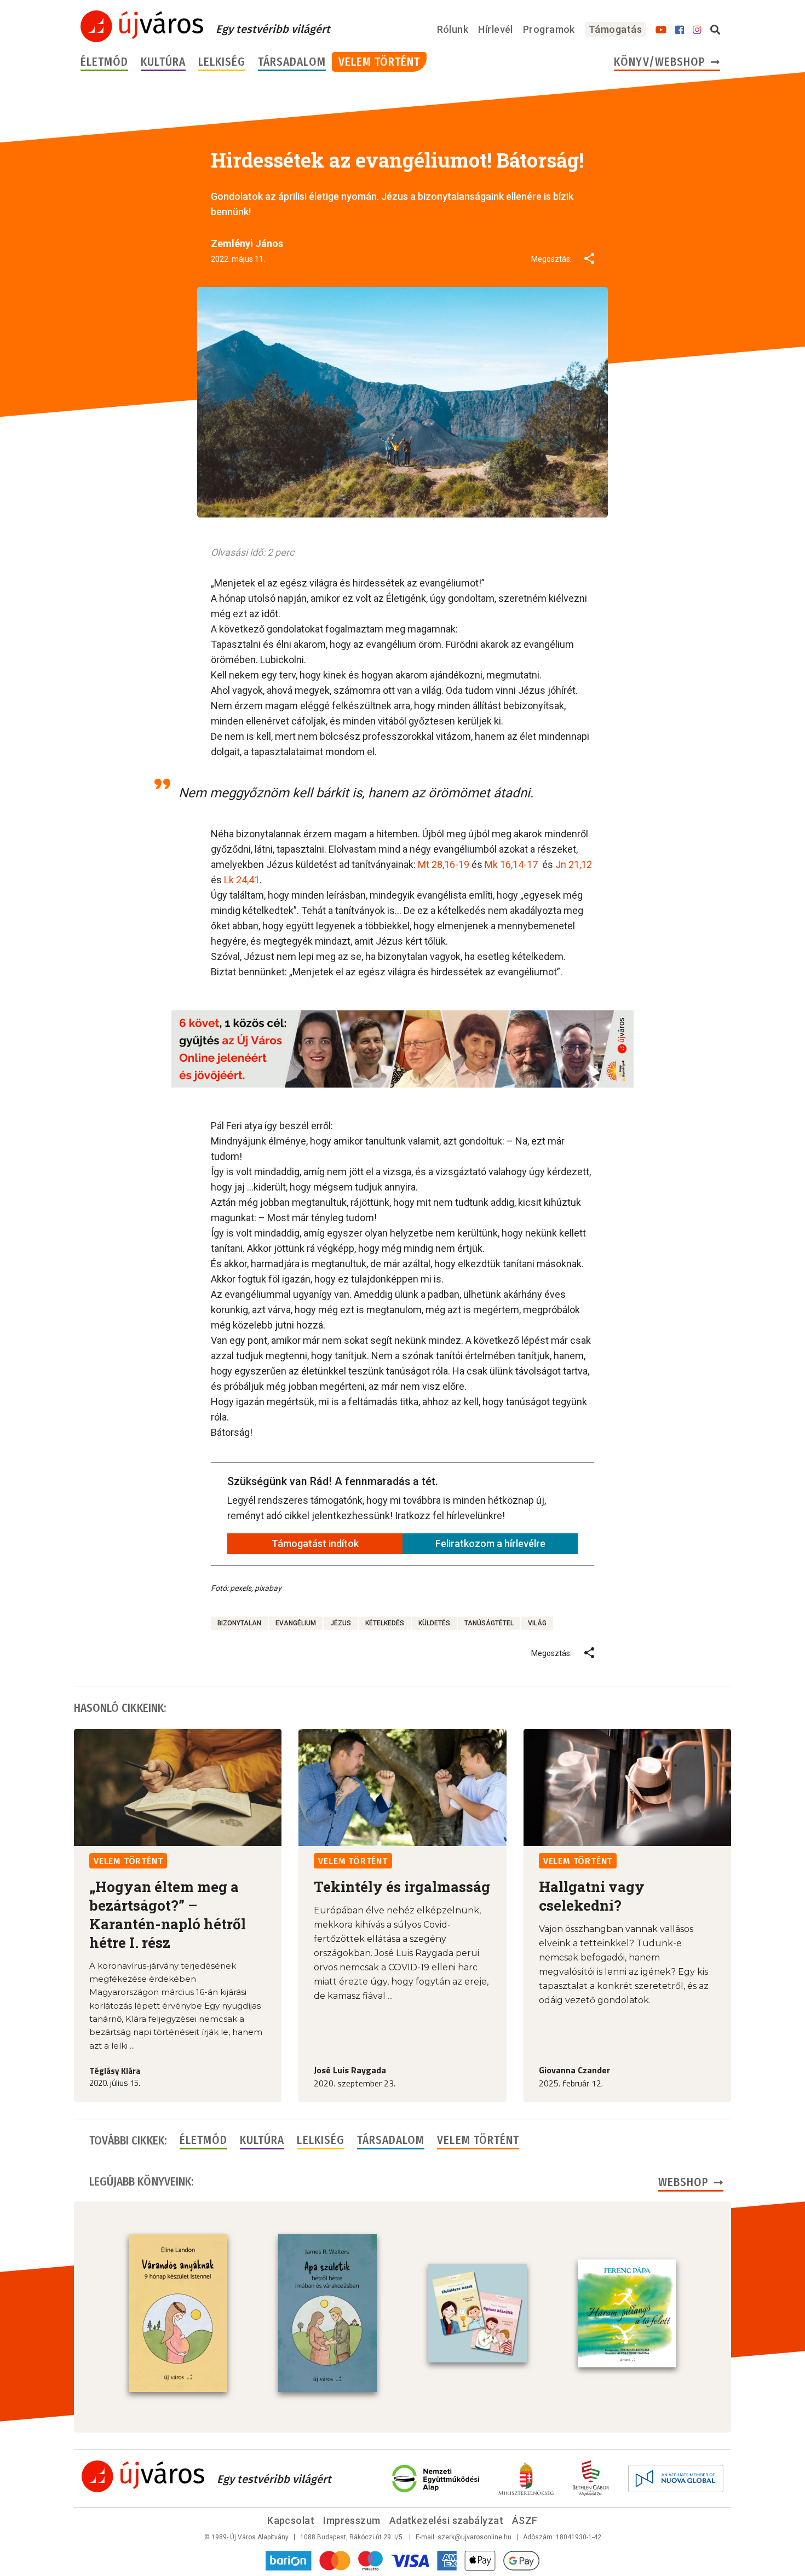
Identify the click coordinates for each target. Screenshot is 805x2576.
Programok (549, 29)
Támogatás (615, 29)
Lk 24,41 (242, 880)
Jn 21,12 (574, 864)
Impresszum (352, 2520)
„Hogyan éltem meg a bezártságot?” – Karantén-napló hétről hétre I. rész (168, 1914)
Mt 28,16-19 (444, 864)
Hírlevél (496, 29)
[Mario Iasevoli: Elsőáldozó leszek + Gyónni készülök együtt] (478, 2313)
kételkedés (385, 1623)
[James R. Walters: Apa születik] (327, 2313)
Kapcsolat (291, 2520)
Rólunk (453, 29)
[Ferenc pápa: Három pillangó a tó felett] (627, 2314)
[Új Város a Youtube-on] (661, 30)
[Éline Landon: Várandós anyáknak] (178, 2313)
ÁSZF (525, 2520)
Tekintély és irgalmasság (402, 1887)
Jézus (341, 1623)
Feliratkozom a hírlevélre (490, 1543)
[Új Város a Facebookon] (680, 30)
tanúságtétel (489, 1623)
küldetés (434, 1623)
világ (537, 1623)
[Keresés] (715, 30)
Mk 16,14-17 (511, 864)
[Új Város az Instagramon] (697, 30)
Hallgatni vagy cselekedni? (592, 1896)
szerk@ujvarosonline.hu (475, 2537)
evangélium (296, 1623)
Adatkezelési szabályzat (446, 2520)
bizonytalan (239, 1623)
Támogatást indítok (315, 1543)
